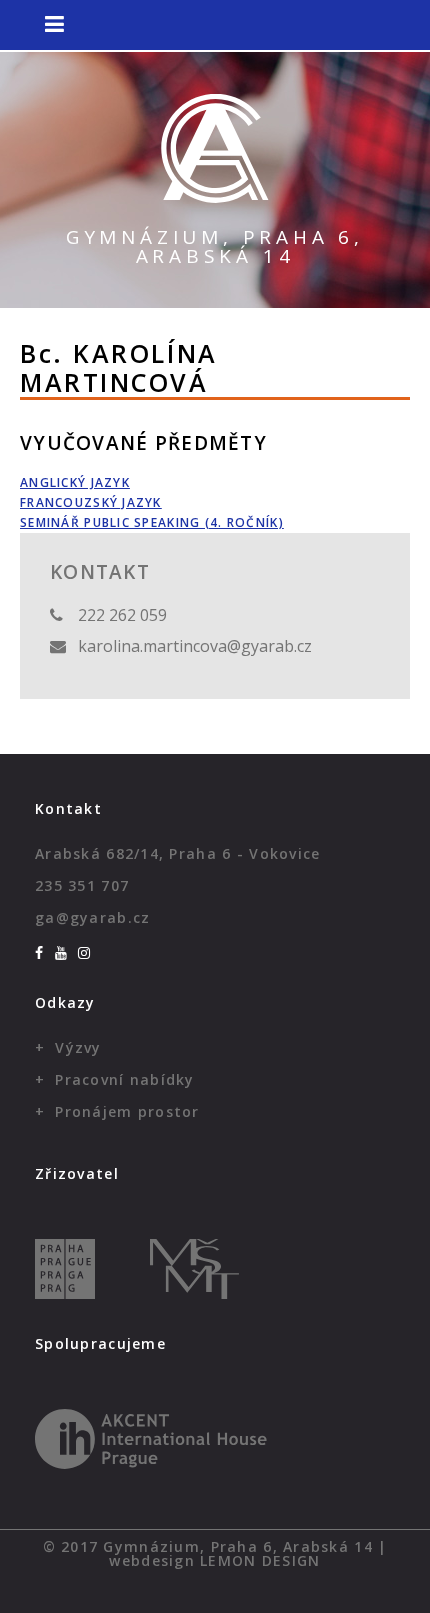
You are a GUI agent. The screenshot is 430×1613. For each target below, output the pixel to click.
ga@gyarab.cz (92, 917)
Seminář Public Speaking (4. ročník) (152, 522)
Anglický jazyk (75, 482)
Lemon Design (260, 1560)
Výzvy (78, 1047)
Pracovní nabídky (124, 1079)
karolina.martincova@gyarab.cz (195, 646)
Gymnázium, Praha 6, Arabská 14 (215, 246)
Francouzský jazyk (91, 502)
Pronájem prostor (127, 1111)
